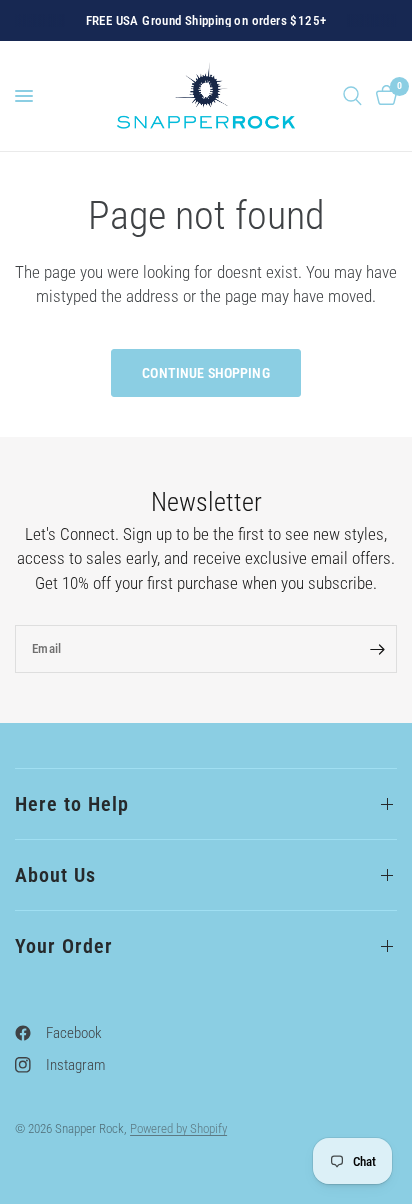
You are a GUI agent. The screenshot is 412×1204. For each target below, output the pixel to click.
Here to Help (72, 804)
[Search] (352, 96)
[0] (383, 96)
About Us (55, 875)
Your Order (64, 946)
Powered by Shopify (178, 1128)
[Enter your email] (377, 649)
